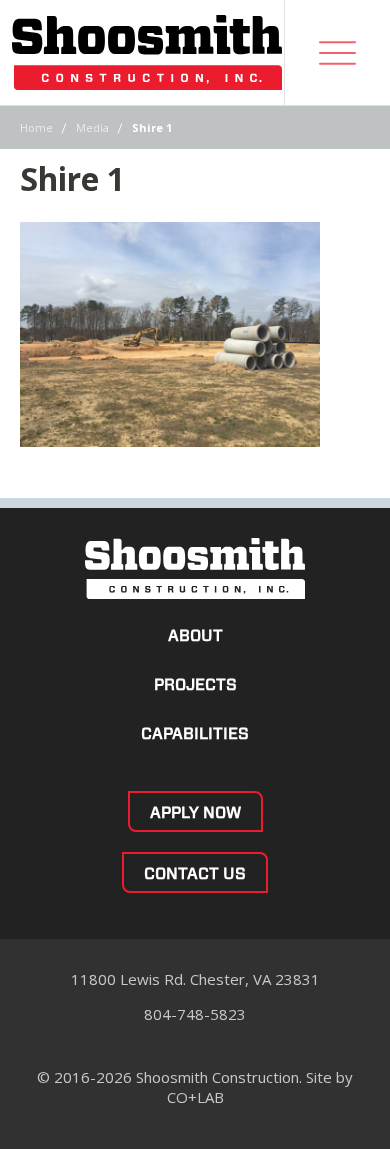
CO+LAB (195, 1097)
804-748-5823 (195, 1014)
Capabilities (195, 733)
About (195, 635)
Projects (195, 684)
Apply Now (195, 812)
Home (36, 127)
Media (92, 127)
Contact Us (195, 873)
